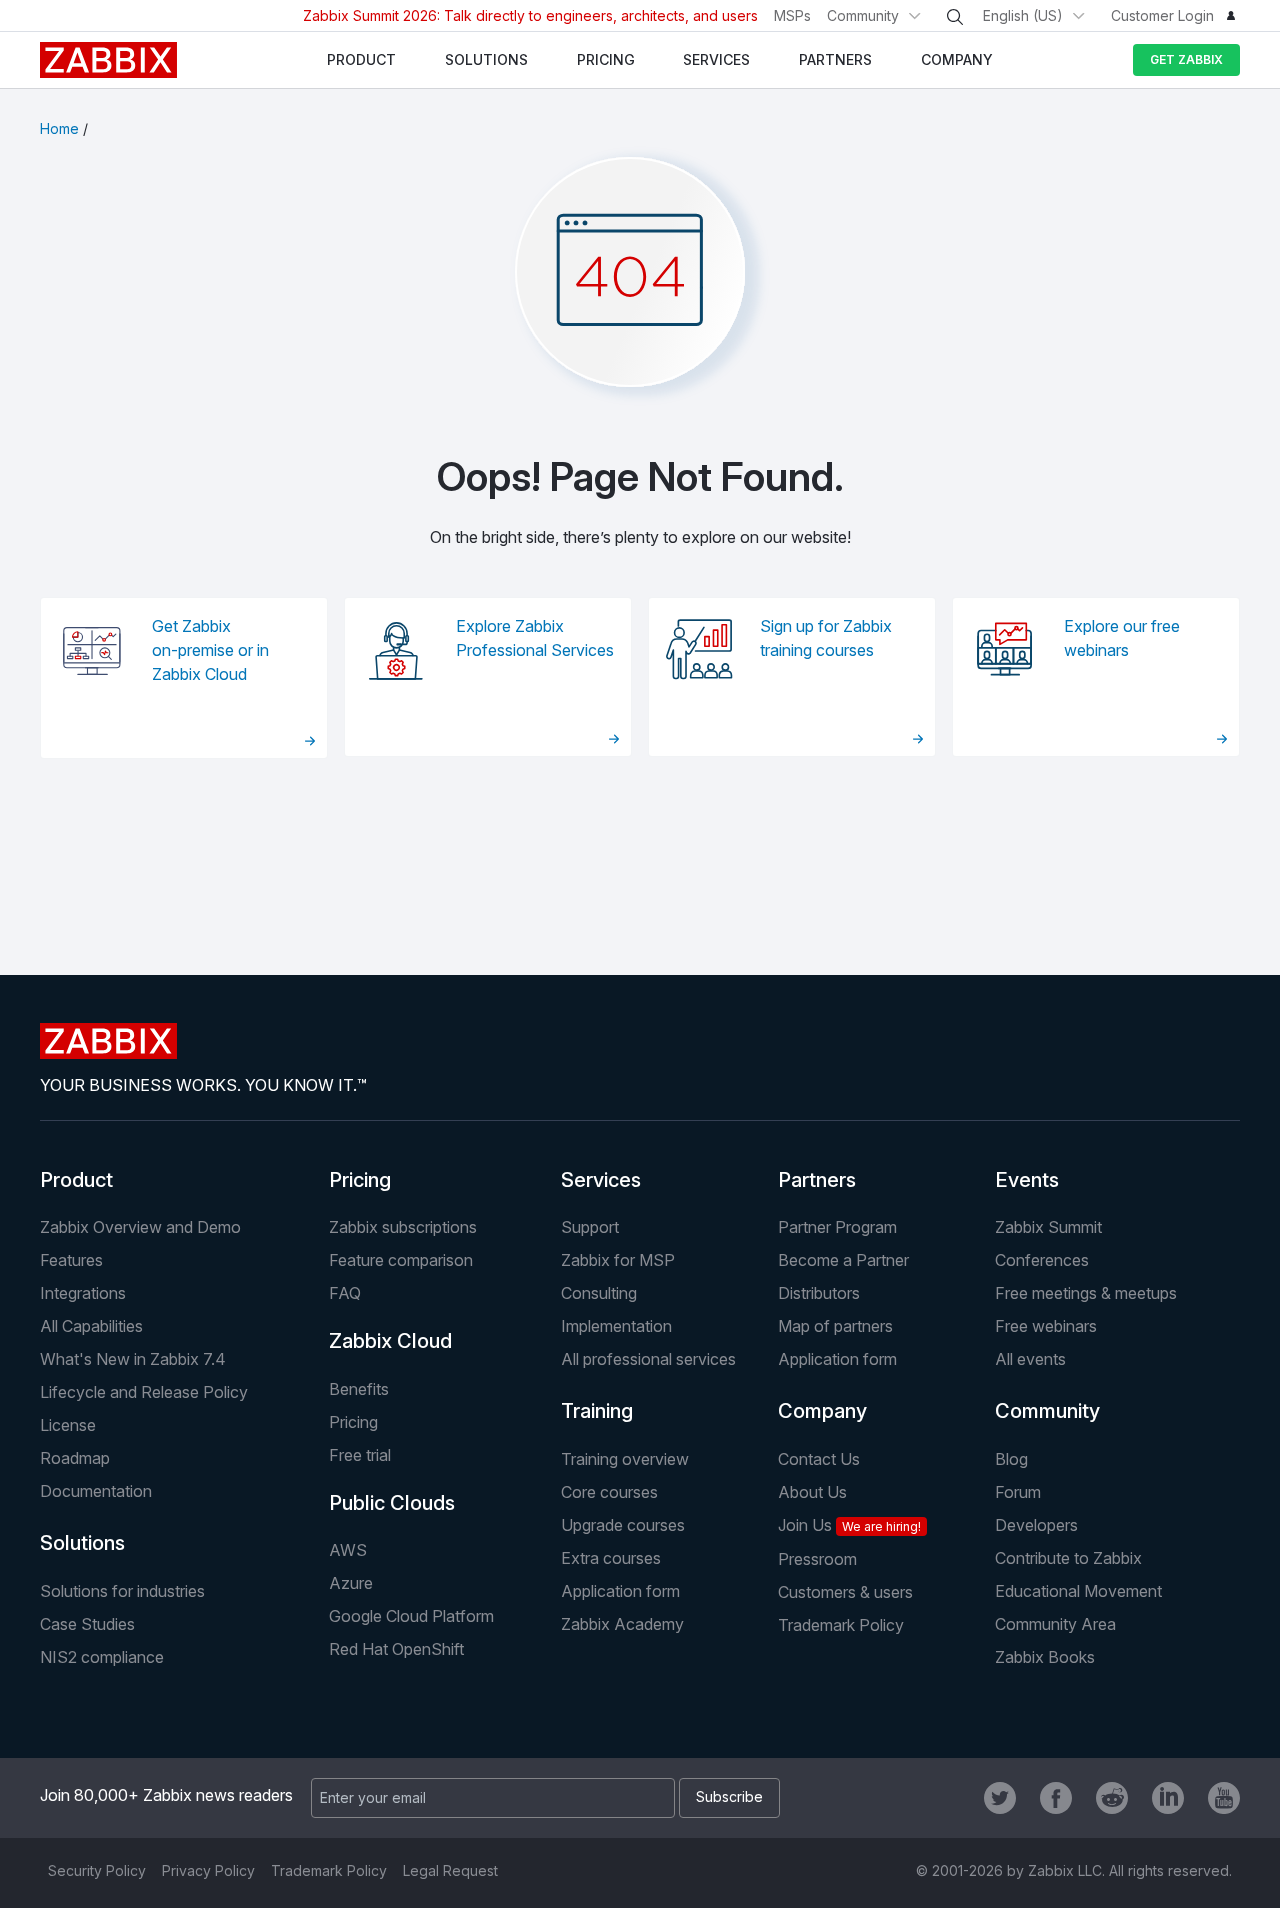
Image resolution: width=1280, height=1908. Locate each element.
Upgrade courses (623, 1525)
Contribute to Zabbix (1068, 1558)
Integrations (83, 1293)
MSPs (792, 15)
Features (71, 1260)
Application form (837, 1359)
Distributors (819, 1293)
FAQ (345, 1293)
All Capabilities (91, 1326)
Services (601, 1180)
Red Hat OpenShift (396, 1649)
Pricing (360, 1180)
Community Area (1055, 1624)
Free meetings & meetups (1086, 1293)
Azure (351, 1583)
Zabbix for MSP (618, 1260)
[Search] (955, 17)
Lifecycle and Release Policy (144, 1392)
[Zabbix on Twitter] (1000, 1798)
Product (76, 1180)
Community (863, 15)
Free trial (360, 1455)
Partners (817, 1180)
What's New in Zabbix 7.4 (133, 1359)
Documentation (96, 1491)
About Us (812, 1492)
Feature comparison (401, 1260)
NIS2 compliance (102, 1657)
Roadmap (75, 1458)
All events (1030, 1359)
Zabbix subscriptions (403, 1227)
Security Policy (97, 1870)
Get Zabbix (1186, 59)
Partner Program (837, 1227)
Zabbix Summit (1048, 1227)
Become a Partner (843, 1260)
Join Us (849, 1525)
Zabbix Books (1045, 1657)
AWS (348, 1550)
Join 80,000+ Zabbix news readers (166, 1795)
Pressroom (817, 1559)
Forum (1018, 1492)
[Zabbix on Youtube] (1224, 1798)
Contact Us (819, 1459)
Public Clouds (392, 1503)
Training (597, 1411)
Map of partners (835, 1326)
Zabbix (108, 60)
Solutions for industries (122, 1591)
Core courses (609, 1492)
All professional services (648, 1359)
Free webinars (1046, 1326)
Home (59, 128)
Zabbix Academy (622, 1624)
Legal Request (450, 1870)
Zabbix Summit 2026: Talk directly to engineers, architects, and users (530, 15)
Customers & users (845, 1592)
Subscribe (729, 1796)
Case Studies (87, 1624)
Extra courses (611, 1558)
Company (822, 1411)
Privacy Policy (208, 1870)
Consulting (599, 1293)
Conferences (1042, 1260)
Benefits (359, 1389)
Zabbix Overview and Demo (140, 1227)
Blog (1011, 1459)
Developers (1036, 1525)
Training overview (625, 1459)
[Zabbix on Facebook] (1056, 1798)
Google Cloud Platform (411, 1616)
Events (1027, 1180)
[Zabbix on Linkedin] (1168, 1798)
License (68, 1425)
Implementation (616, 1326)
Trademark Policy (841, 1625)
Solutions (82, 1543)
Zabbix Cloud (390, 1341)
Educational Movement (1078, 1591)
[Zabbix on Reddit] (1112, 1798)
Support (590, 1227)
